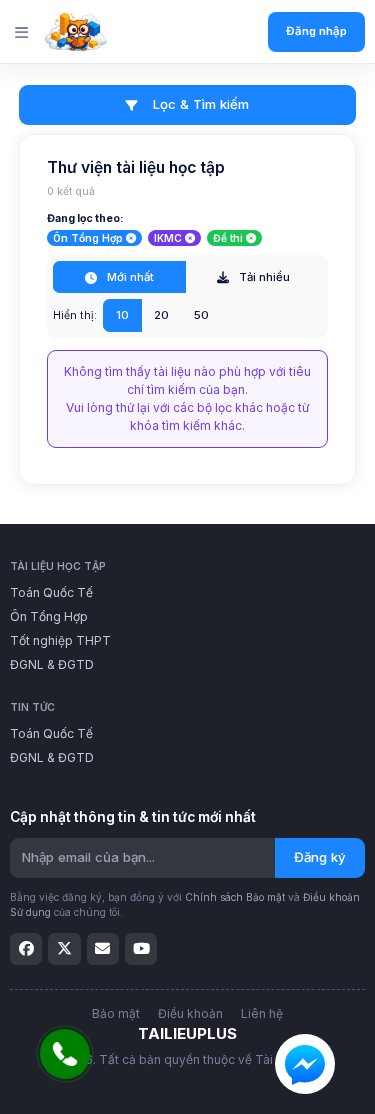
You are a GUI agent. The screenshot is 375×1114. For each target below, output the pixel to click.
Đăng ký (320, 857)
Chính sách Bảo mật (235, 897)
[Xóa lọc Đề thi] (251, 238)
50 (201, 315)
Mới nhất (129, 277)
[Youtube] (141, 949)
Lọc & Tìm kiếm (199, 104)
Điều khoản (190, 1013)
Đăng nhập (316, 31)
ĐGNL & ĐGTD (52, 664)
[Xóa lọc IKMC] (190, 238)
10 (122, 315)
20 (161, 315)
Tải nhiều (263, 277)
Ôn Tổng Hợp (49, 616)
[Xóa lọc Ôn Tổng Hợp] (131, 238)
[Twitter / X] (64, 949)
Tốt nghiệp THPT (60, 640)
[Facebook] (26, 949)
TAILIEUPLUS (187, 1033)
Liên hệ (262, 1013)
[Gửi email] (103, 949)
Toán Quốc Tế (51, 592)
